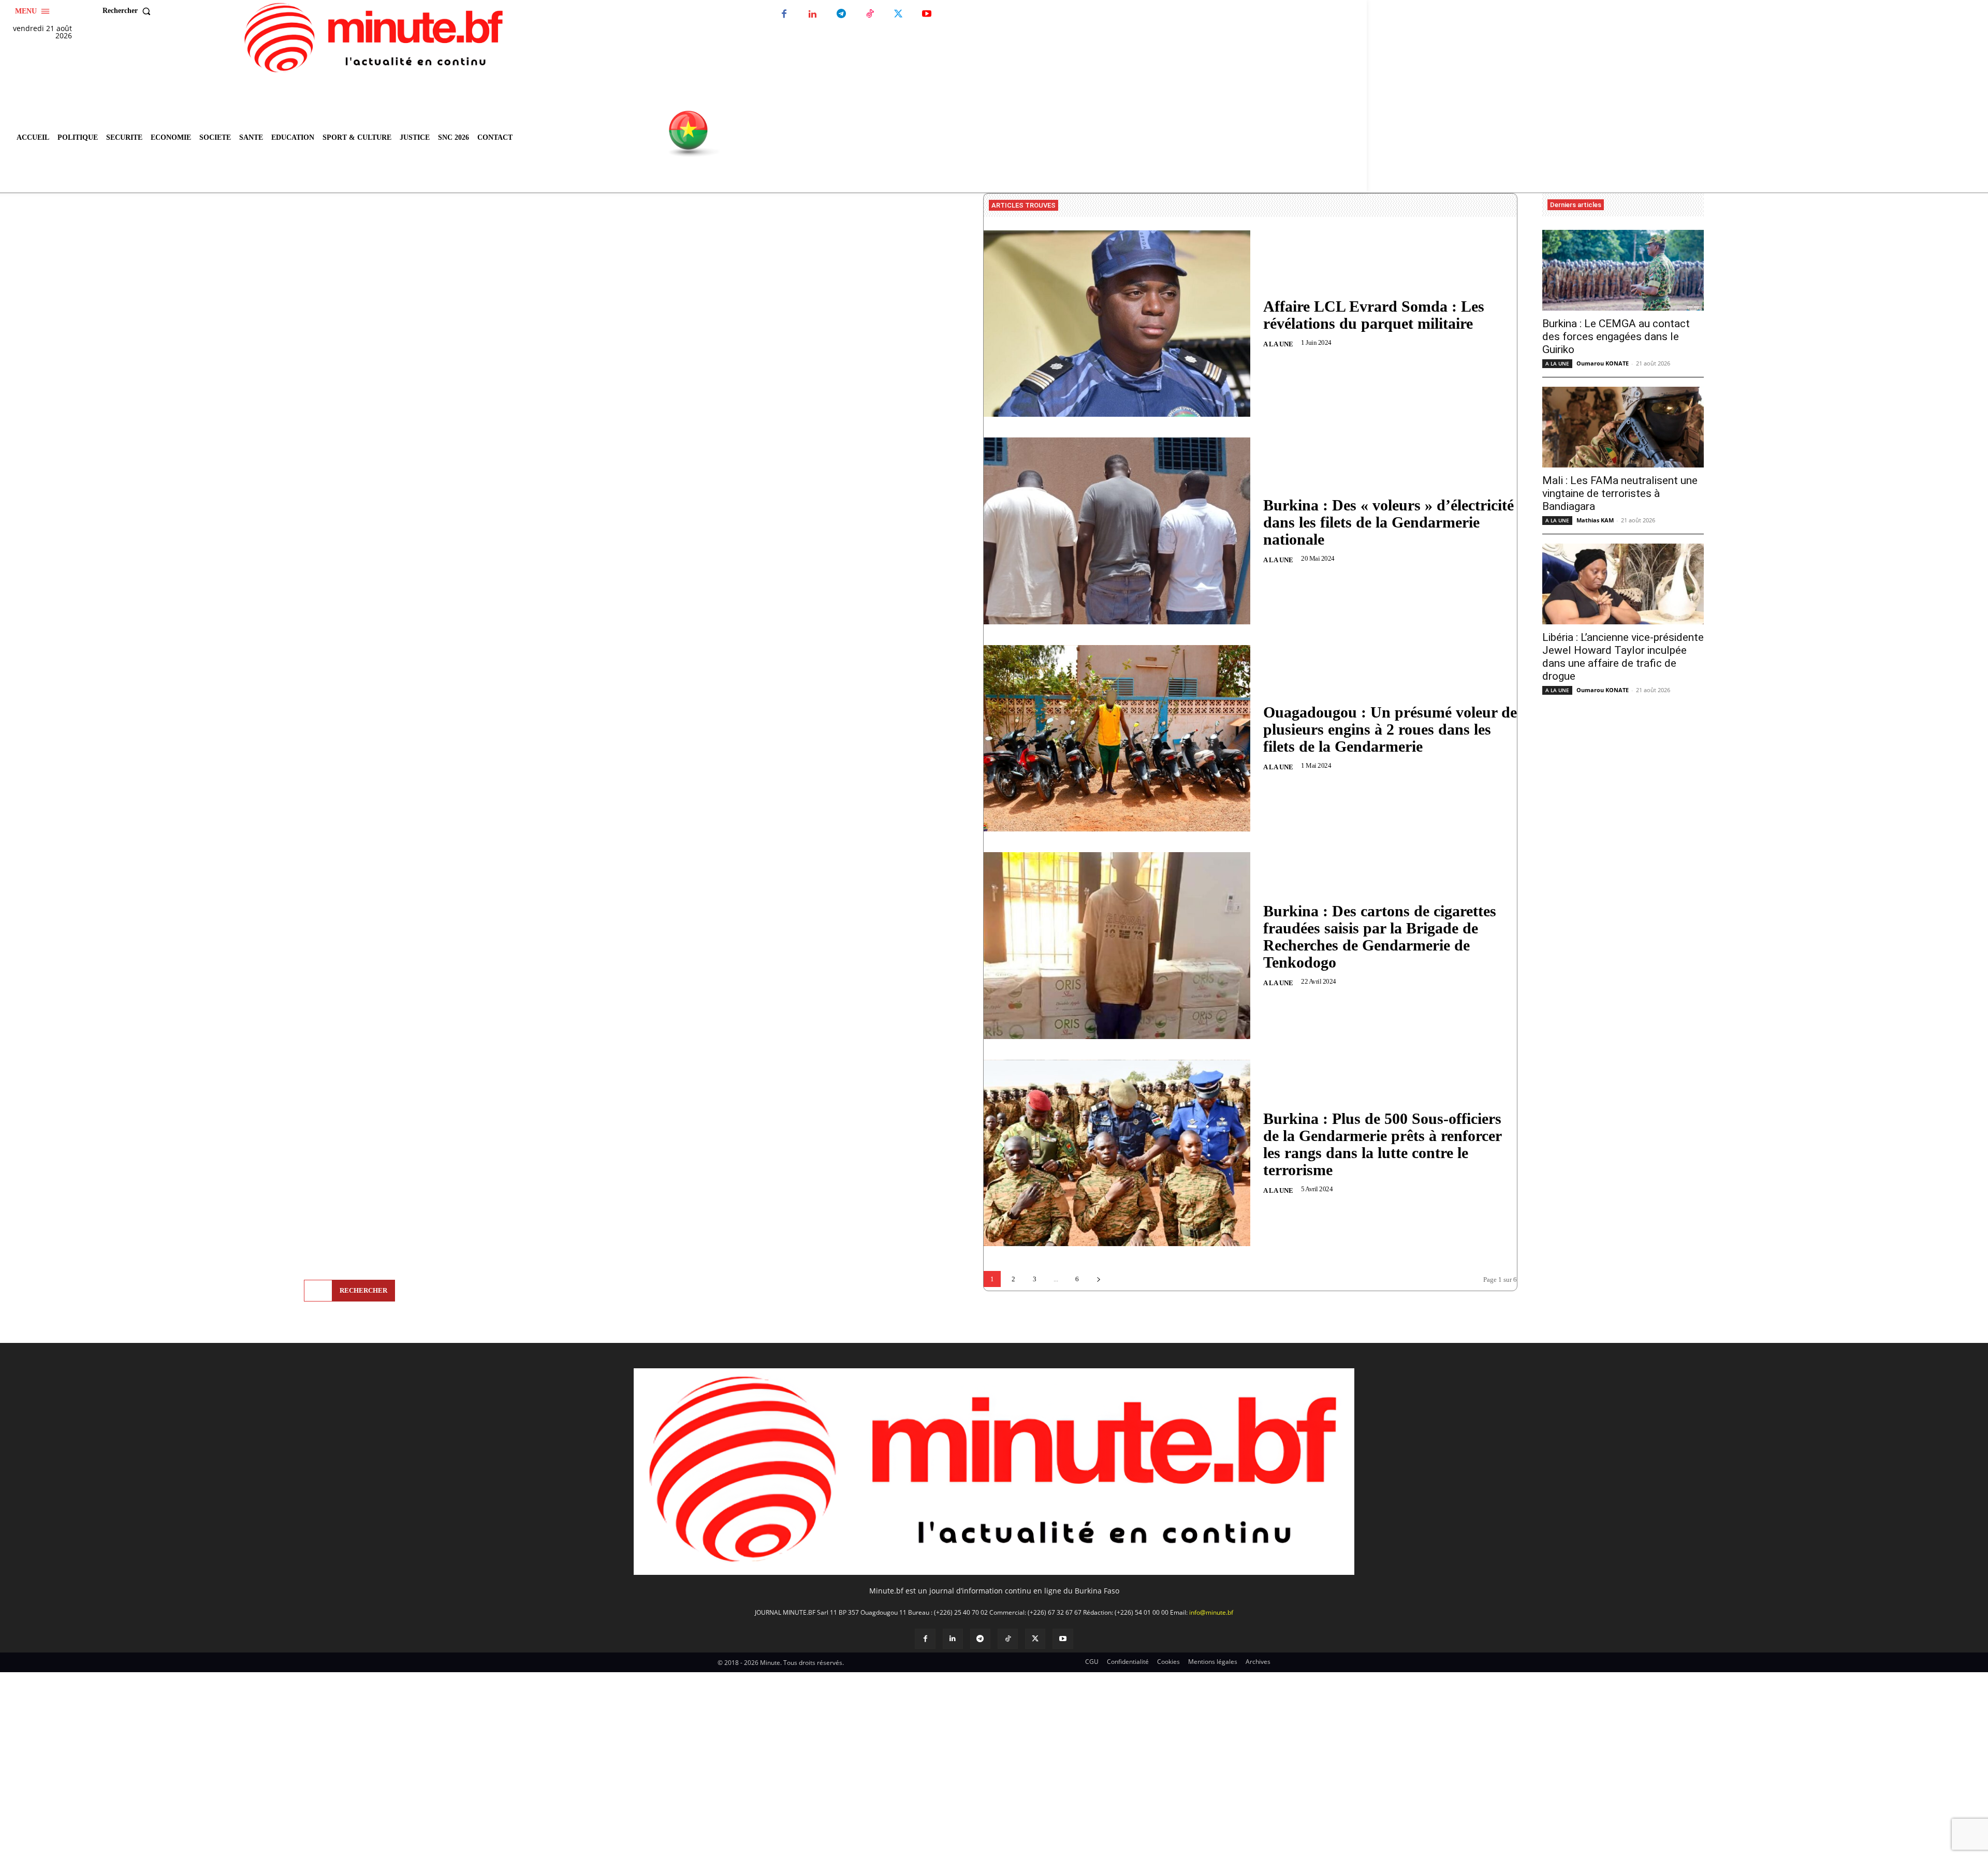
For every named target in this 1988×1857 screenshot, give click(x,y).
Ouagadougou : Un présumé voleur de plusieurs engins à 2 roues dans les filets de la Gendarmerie (1390, 729)
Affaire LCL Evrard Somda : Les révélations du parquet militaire (1374, 315)
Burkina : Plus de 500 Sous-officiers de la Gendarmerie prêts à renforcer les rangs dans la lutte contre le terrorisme (1383, 1144)
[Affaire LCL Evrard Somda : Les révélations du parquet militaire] (1117, 324)
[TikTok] (869, 14)
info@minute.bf (1211, 1612)
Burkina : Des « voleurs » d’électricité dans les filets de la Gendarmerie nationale (1388, 522)
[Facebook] (784, 14)
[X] (898, 14)
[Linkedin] (813, 14)
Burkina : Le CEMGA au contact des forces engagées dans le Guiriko (1616, 337)
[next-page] (1098, 1279)
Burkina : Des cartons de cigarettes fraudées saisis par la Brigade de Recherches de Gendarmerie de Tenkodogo (1380, 937)
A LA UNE (1278, 344)
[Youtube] (926, 14)
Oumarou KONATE (1603, 363)
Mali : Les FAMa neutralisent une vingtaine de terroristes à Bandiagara (1620, 493)
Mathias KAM (1595, 520)
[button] (129, 11)
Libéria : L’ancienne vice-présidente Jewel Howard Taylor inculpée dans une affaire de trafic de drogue (1623, 657)
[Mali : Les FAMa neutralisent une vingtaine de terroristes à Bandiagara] (1623, 427)
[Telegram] (841, 14)
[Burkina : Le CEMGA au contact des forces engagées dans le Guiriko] (1623, 270)
